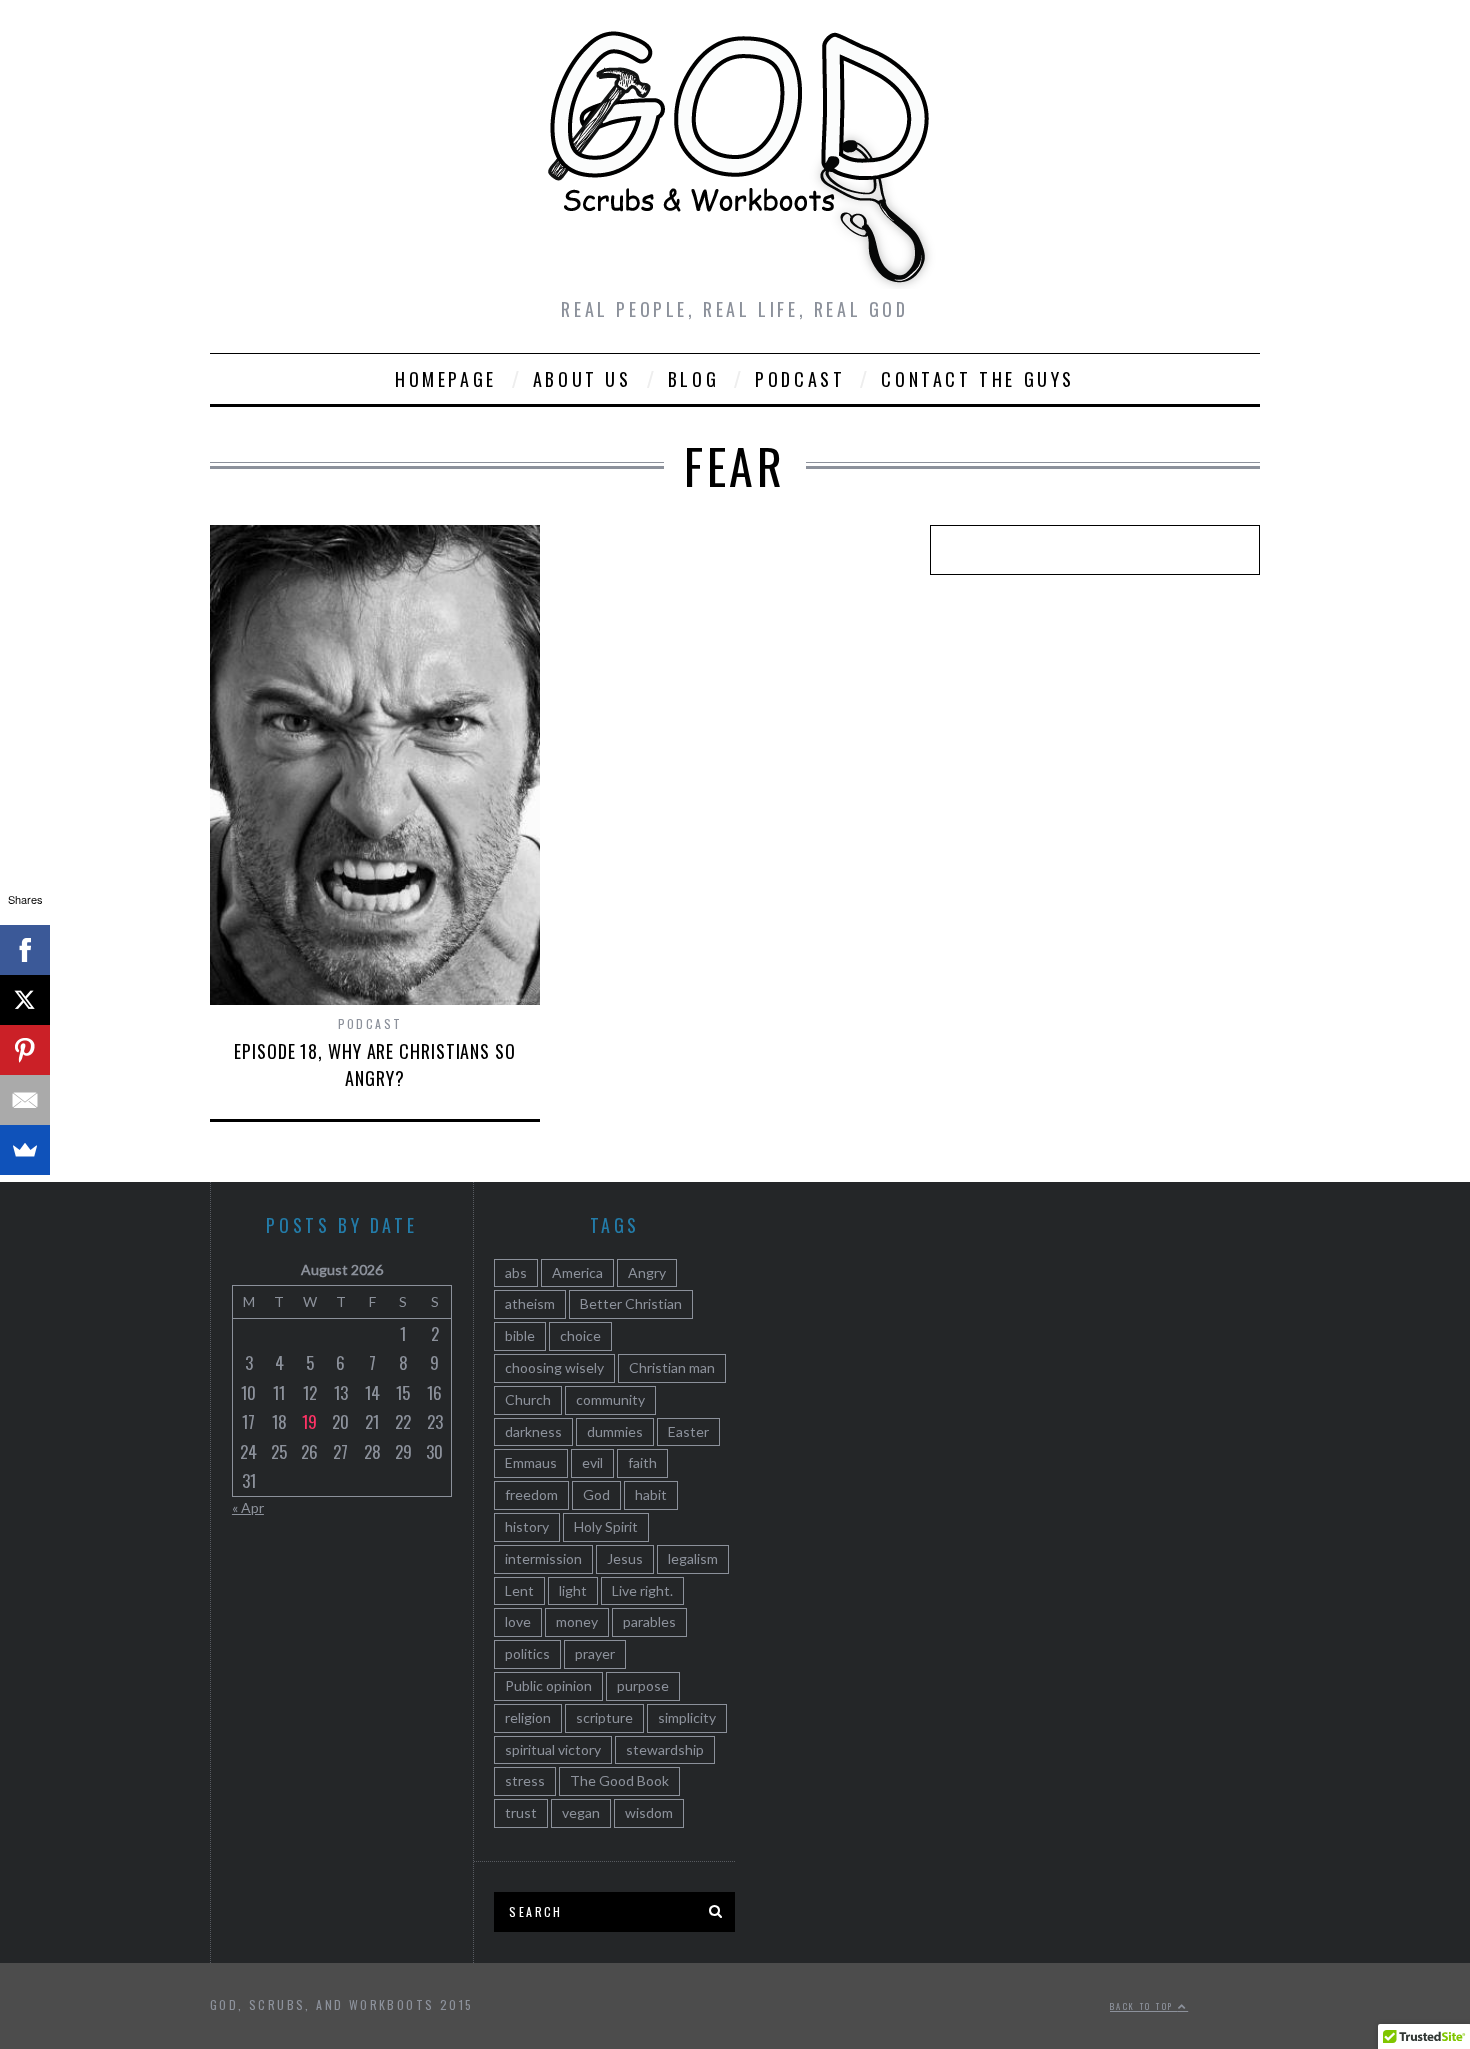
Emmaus (531, 1462)
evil (592, 1462)
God (596, 1494)
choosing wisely (554, 1367)
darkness (533, 1431)
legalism (693, 1558)
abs (516, 1272)
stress (525, 1780)
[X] (25, 1000)
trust (521, 1812)
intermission (543, 1558)
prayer (595, 1653)
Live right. (642, 1590)
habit (651, 1494)
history (527, 1526)
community (610, 1399)
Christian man (672, 1367)
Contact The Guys (978, 379)
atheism (530, 1303)
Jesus (625, 1558)
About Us (582, 379)
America (577, 1272)
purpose (643, 1685)
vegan (581, 1812)
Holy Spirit (606, 1526)
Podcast (800, 379)
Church (528, 1399)
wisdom (649, 1812)
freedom (531, 1494)
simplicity (687, 1717)
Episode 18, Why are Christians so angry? (375, 1064)
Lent (519, 1590)
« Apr (248, 1507)
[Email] (25, 1100)
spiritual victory (553, 1749)
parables (649, 1621)
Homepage (446, 379)
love (518, 1621)
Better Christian (631, 1303)
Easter (688, 1431)
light (573, 1590)
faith (642, 1462)
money (577, 1621)
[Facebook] (25, 950)
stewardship (665, 1749)
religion (528, 1717)
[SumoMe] (25, 1150)
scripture (604, 1717)
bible (520, 1335)
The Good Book (619, 1780)
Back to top (1144, 2006)
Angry (647, 1272)
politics (527, 1653)
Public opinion (548, 1685)
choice (580, 1335)
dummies (615, 1431)
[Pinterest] (25, 1050)
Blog (693, 379)
